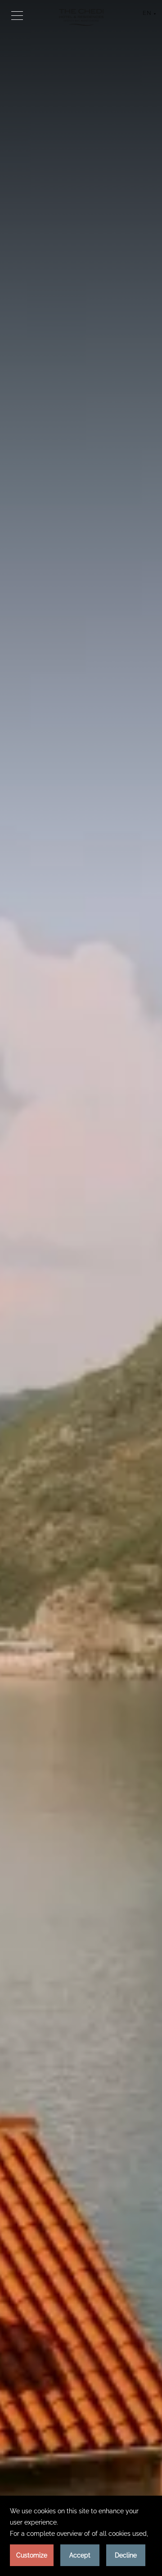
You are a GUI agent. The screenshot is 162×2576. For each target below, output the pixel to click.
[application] (81, 2536)
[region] (17, 15)
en (147, 14)
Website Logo (81, 17)
